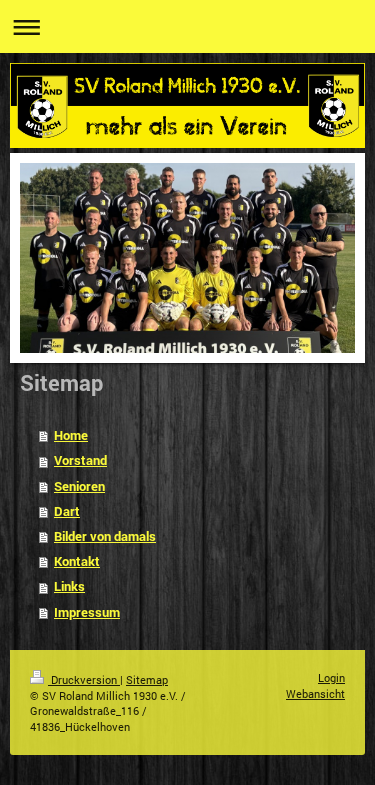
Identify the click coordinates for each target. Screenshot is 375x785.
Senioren (79, 486)
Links (69, 586)
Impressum (87, 612)
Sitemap (147, 679)
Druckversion (84, 679)
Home (71, 435)
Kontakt (77, 561)
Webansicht (315, 693)
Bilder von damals (105, 536)
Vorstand (80, 460)
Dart (67, 511)
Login (331, 677)
